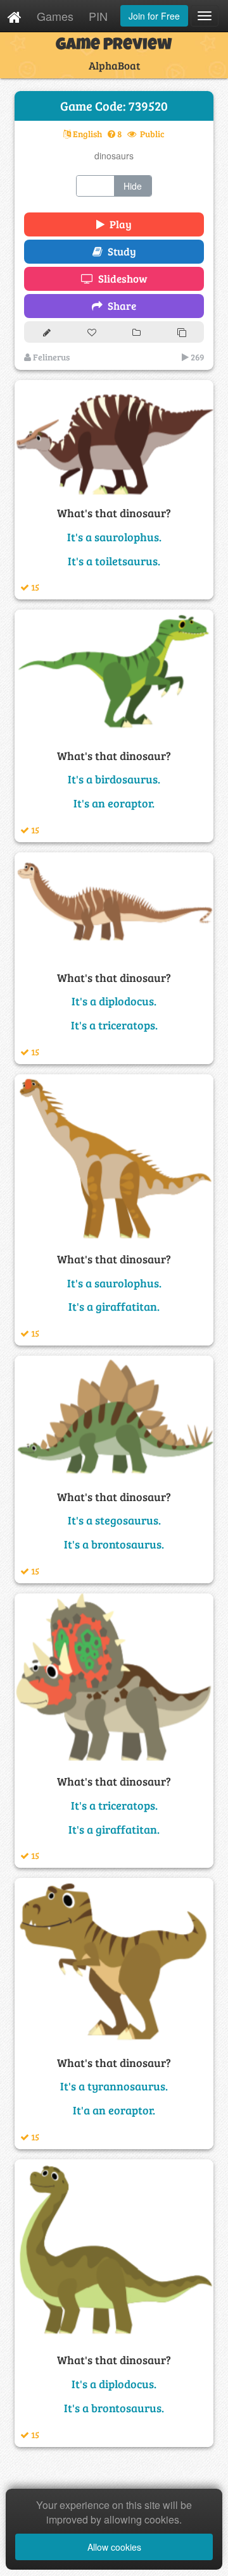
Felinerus (50, 357)
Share (119, 306)
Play (118, 224)
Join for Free (154, 16)
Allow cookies (114, 2547)
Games (55, 16)
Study (119, 251)
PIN (98, 16)
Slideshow (120, 279)
